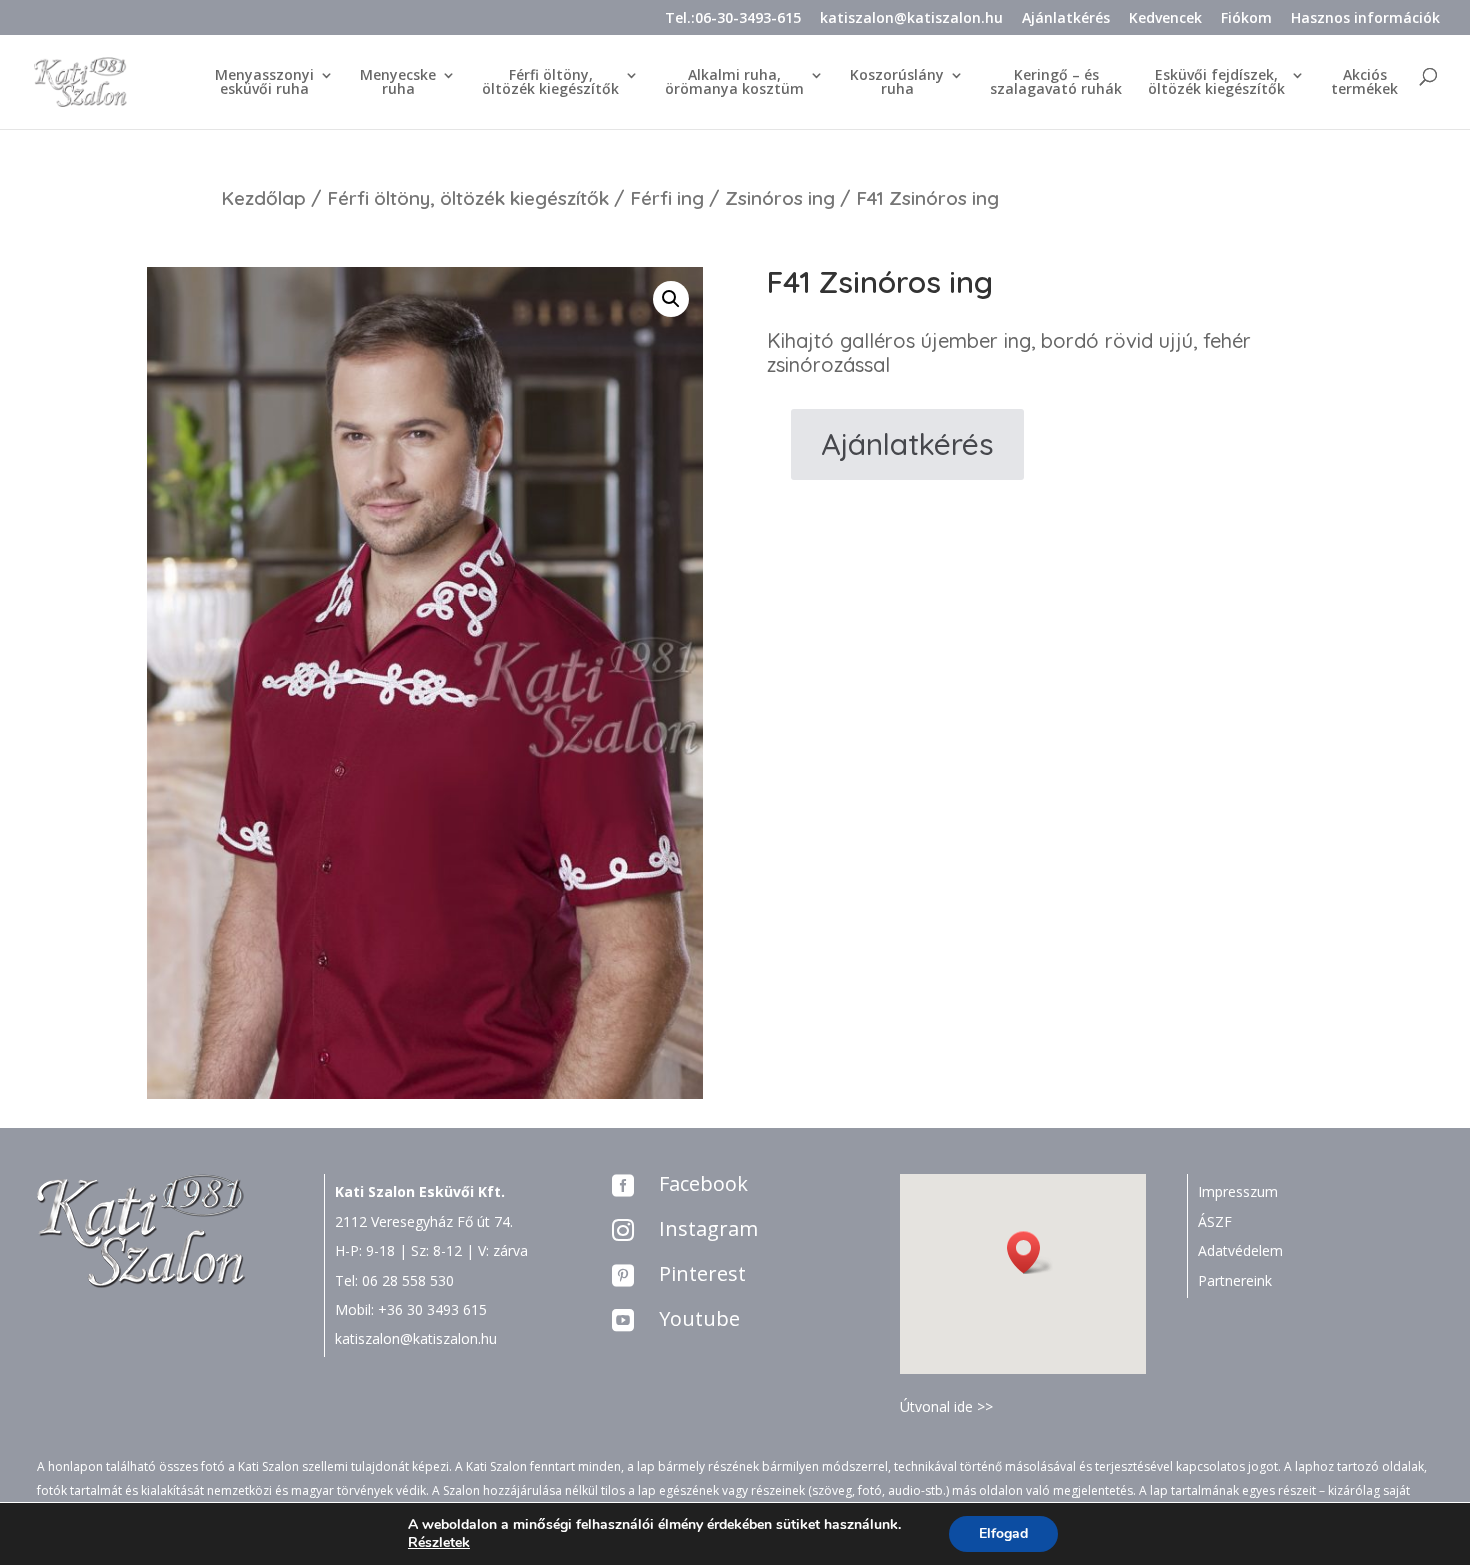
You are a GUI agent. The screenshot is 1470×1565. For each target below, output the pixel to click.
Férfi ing (667, 198)
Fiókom (1246, 19)
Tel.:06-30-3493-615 (733, 19)
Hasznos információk (1365, 19)
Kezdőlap (263, 198)
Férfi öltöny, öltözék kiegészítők (468, 198)
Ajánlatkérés (1066, 19)
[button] (1030, 1252)
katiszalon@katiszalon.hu (911, 19)
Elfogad (1003, 1533)
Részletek (439, 1543)
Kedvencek (1165, 19)
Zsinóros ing (780, 198)
